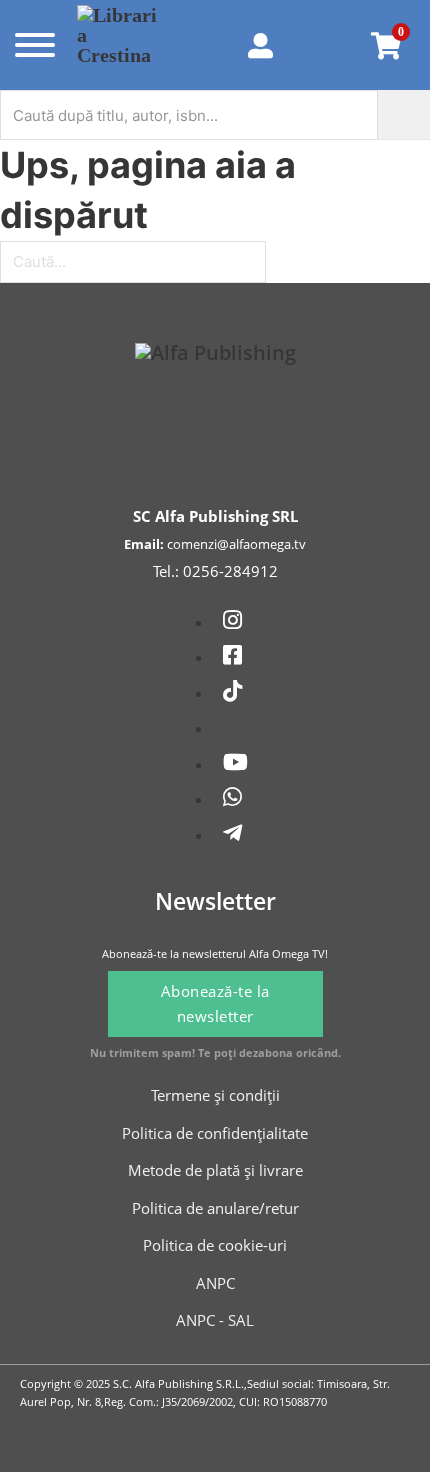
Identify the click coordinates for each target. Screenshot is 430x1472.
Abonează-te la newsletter (215, 1004)
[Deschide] (33, 45)
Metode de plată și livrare (215, 1170)
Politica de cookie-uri (215, 1245)
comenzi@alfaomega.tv (236, 544)
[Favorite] (327, 45)
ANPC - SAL (215, 1320)
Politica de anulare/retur (215, 1208)
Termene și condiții (215, 1095)
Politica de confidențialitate (215, 1133)
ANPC (215, 1283)
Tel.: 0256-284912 (215, 571)
